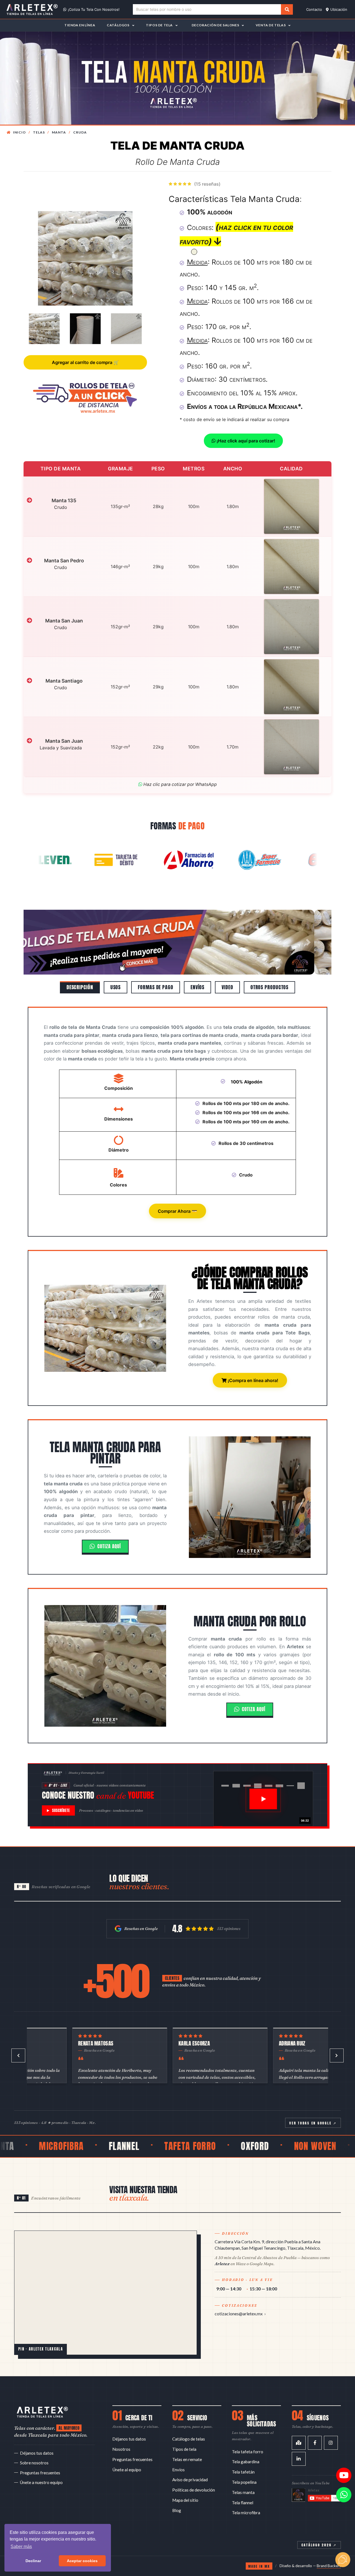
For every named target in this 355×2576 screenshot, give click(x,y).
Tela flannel (243, 2503)
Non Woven (224, 2146)
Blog (177, 2510)
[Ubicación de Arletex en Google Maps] (106, 2293)
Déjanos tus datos (37, 2453)
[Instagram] (331, 2443)
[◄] (18, 2055)
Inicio (19, 132)
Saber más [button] (21, 2546)
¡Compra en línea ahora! (252, 1380)
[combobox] (207, 10)
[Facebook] (315, 2443)
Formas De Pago (156, 987)
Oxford (163, 2146)
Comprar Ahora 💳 (177, 1211)
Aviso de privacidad (190, 2480)
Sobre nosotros (34, 2463)
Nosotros (121, 2449)
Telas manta (243, 2492)
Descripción (80, 987)
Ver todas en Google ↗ (313, 2123)
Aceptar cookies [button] (82, 2561)
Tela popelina (244, 2482)
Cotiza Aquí (109, 1546)
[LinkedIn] (299, 2459)
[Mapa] (299, 2443)
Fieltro (284, 2146)
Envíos (197, 987)
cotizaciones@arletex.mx (239, 2314)
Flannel (33, 2146)
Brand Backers (329, 2566)
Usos (116, 987)
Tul (329, 2146)
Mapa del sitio (185, 2500)
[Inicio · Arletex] (42, 2412)
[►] (337, 2055)
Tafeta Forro (99, 2146)
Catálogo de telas (189, 2439)
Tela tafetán (243, 2472)
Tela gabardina (246, 2462)
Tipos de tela (184, 2449)
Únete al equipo (127, 2470)
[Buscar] (287, 9)
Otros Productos (270, 987)
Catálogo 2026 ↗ (319, 2545)
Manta (59, 132)
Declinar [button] (33, 2561)
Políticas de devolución (194, 2490)
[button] (47, 942)
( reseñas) (207, 184)
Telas (39, 132)
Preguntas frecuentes (40, 2473)
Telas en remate (187, 2459)
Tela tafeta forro (248, 2452)
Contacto (314, 9)
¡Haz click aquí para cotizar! (245, 441)
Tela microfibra (246, 2513)
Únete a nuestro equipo (41, 2482)
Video (227, 987)
